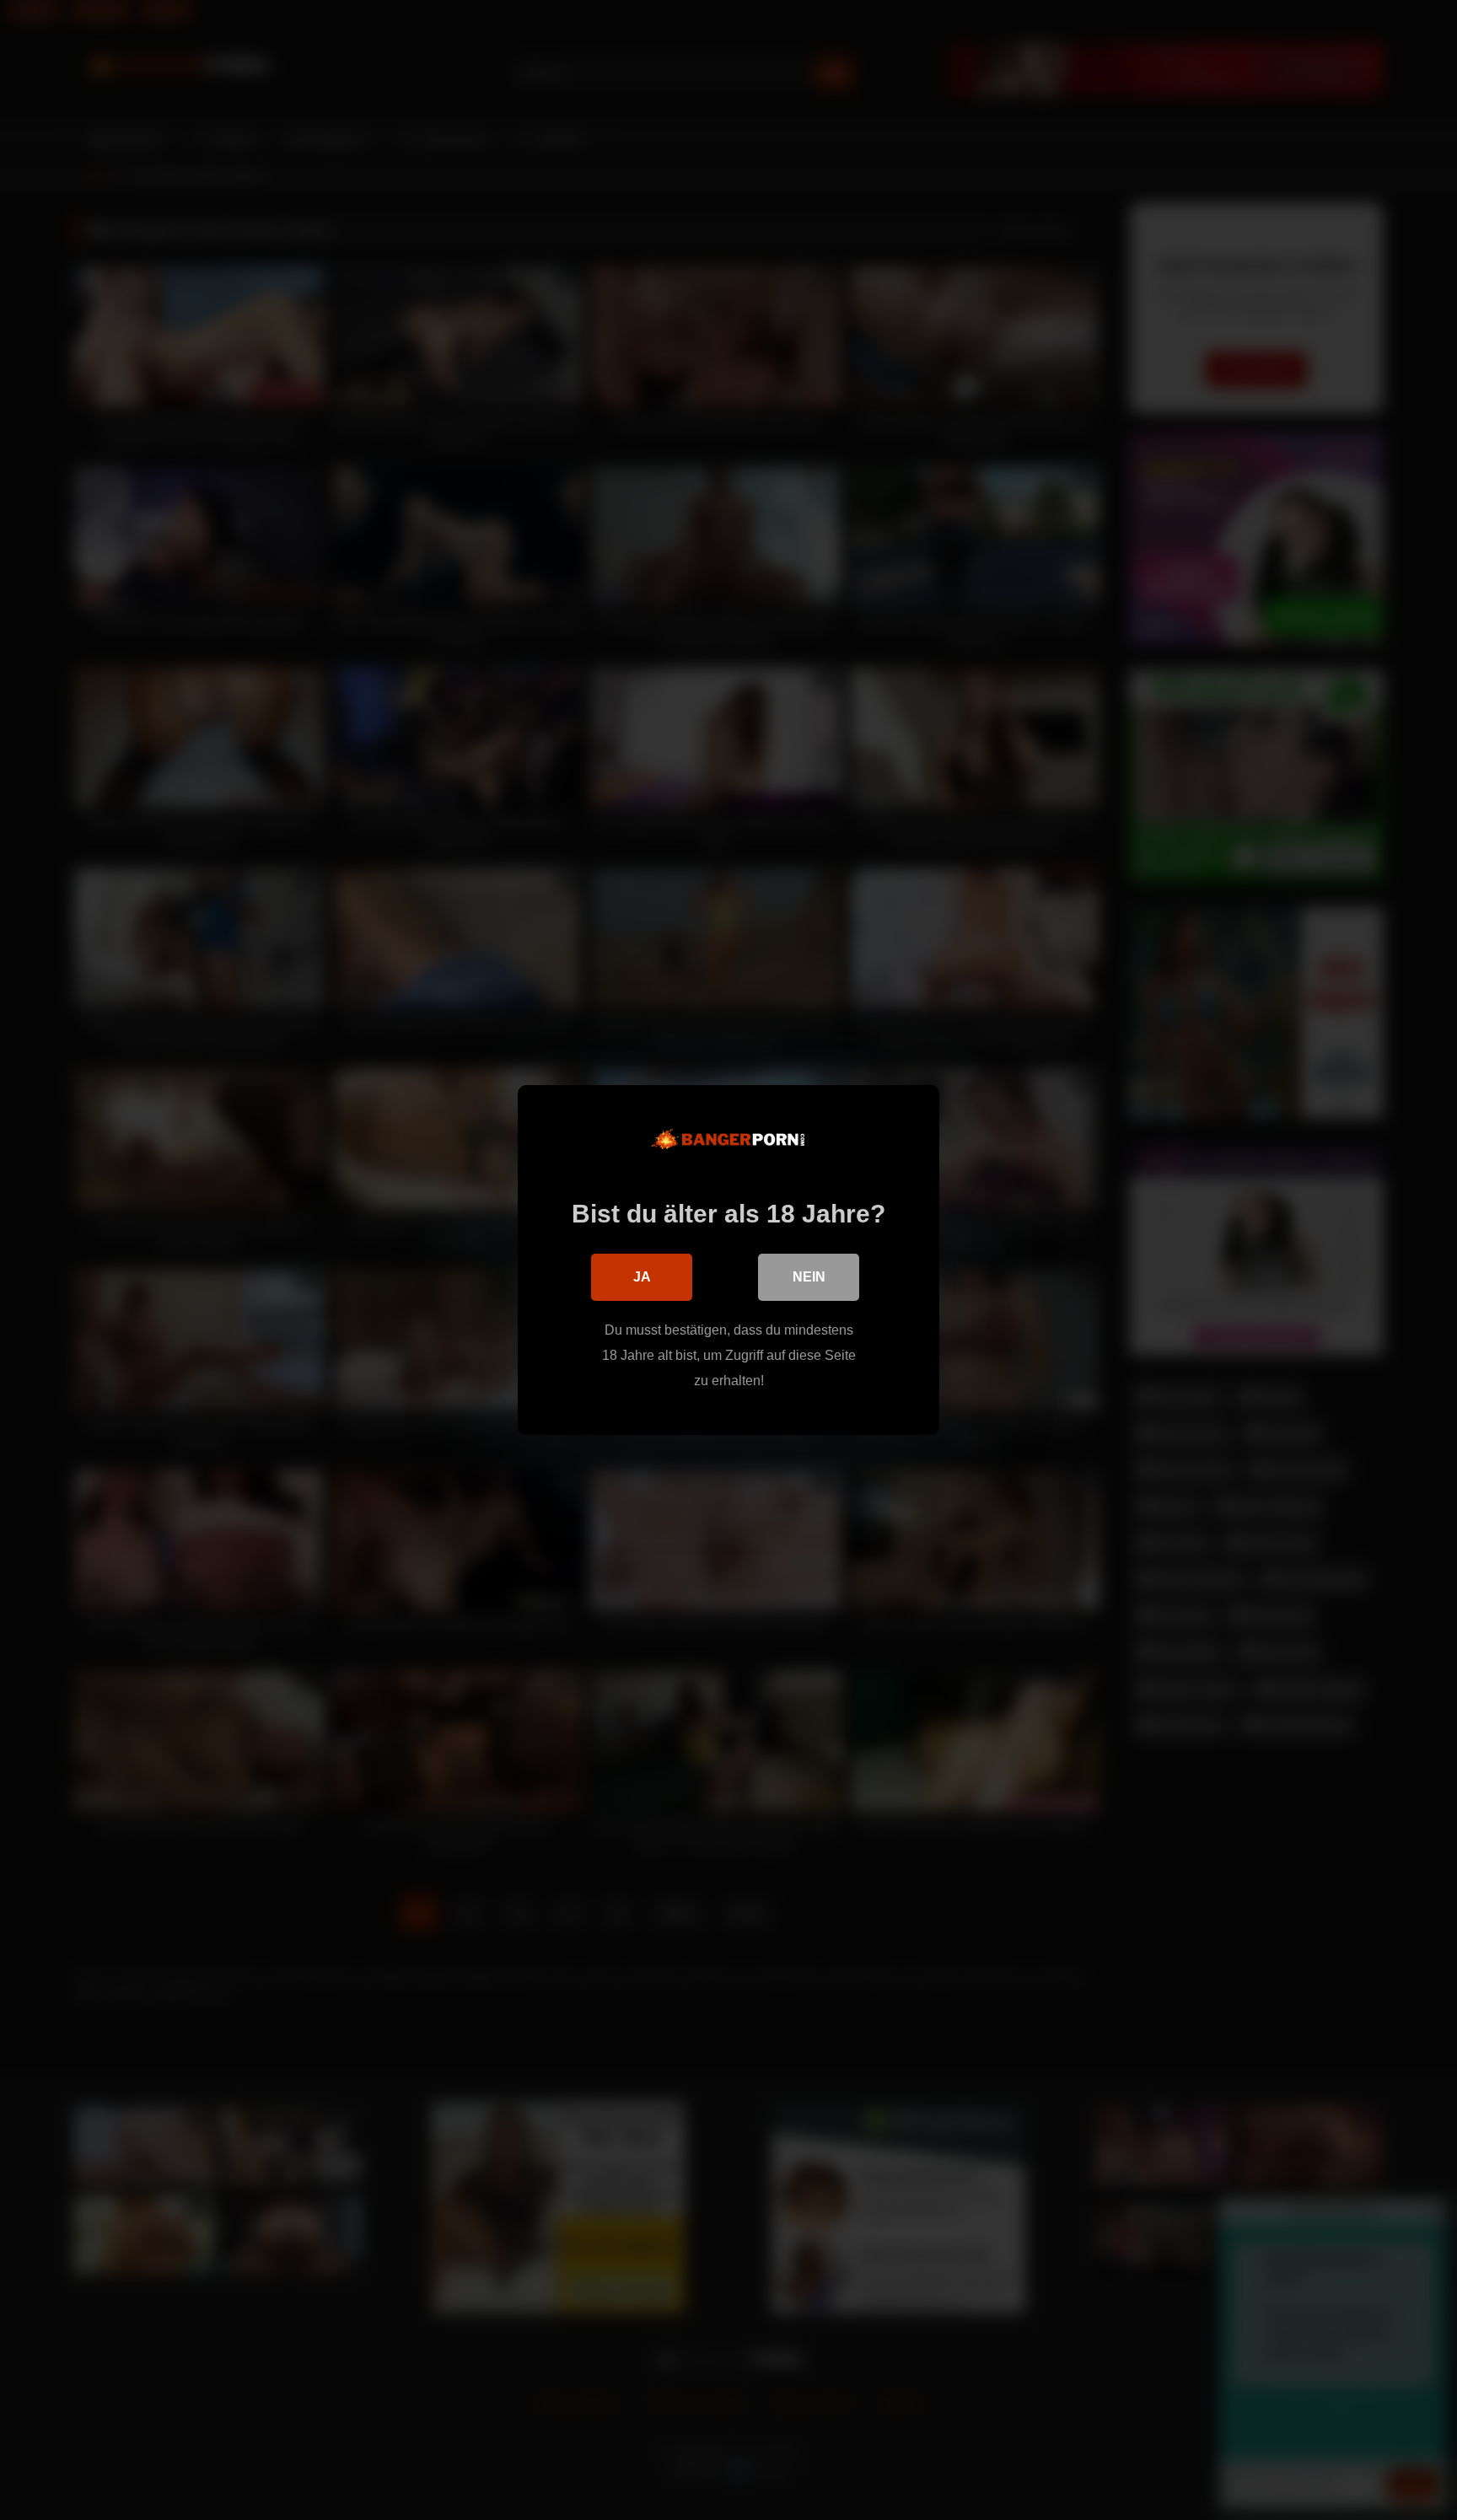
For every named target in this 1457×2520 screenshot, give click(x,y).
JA (642, 1277)
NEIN (809, 1277)
